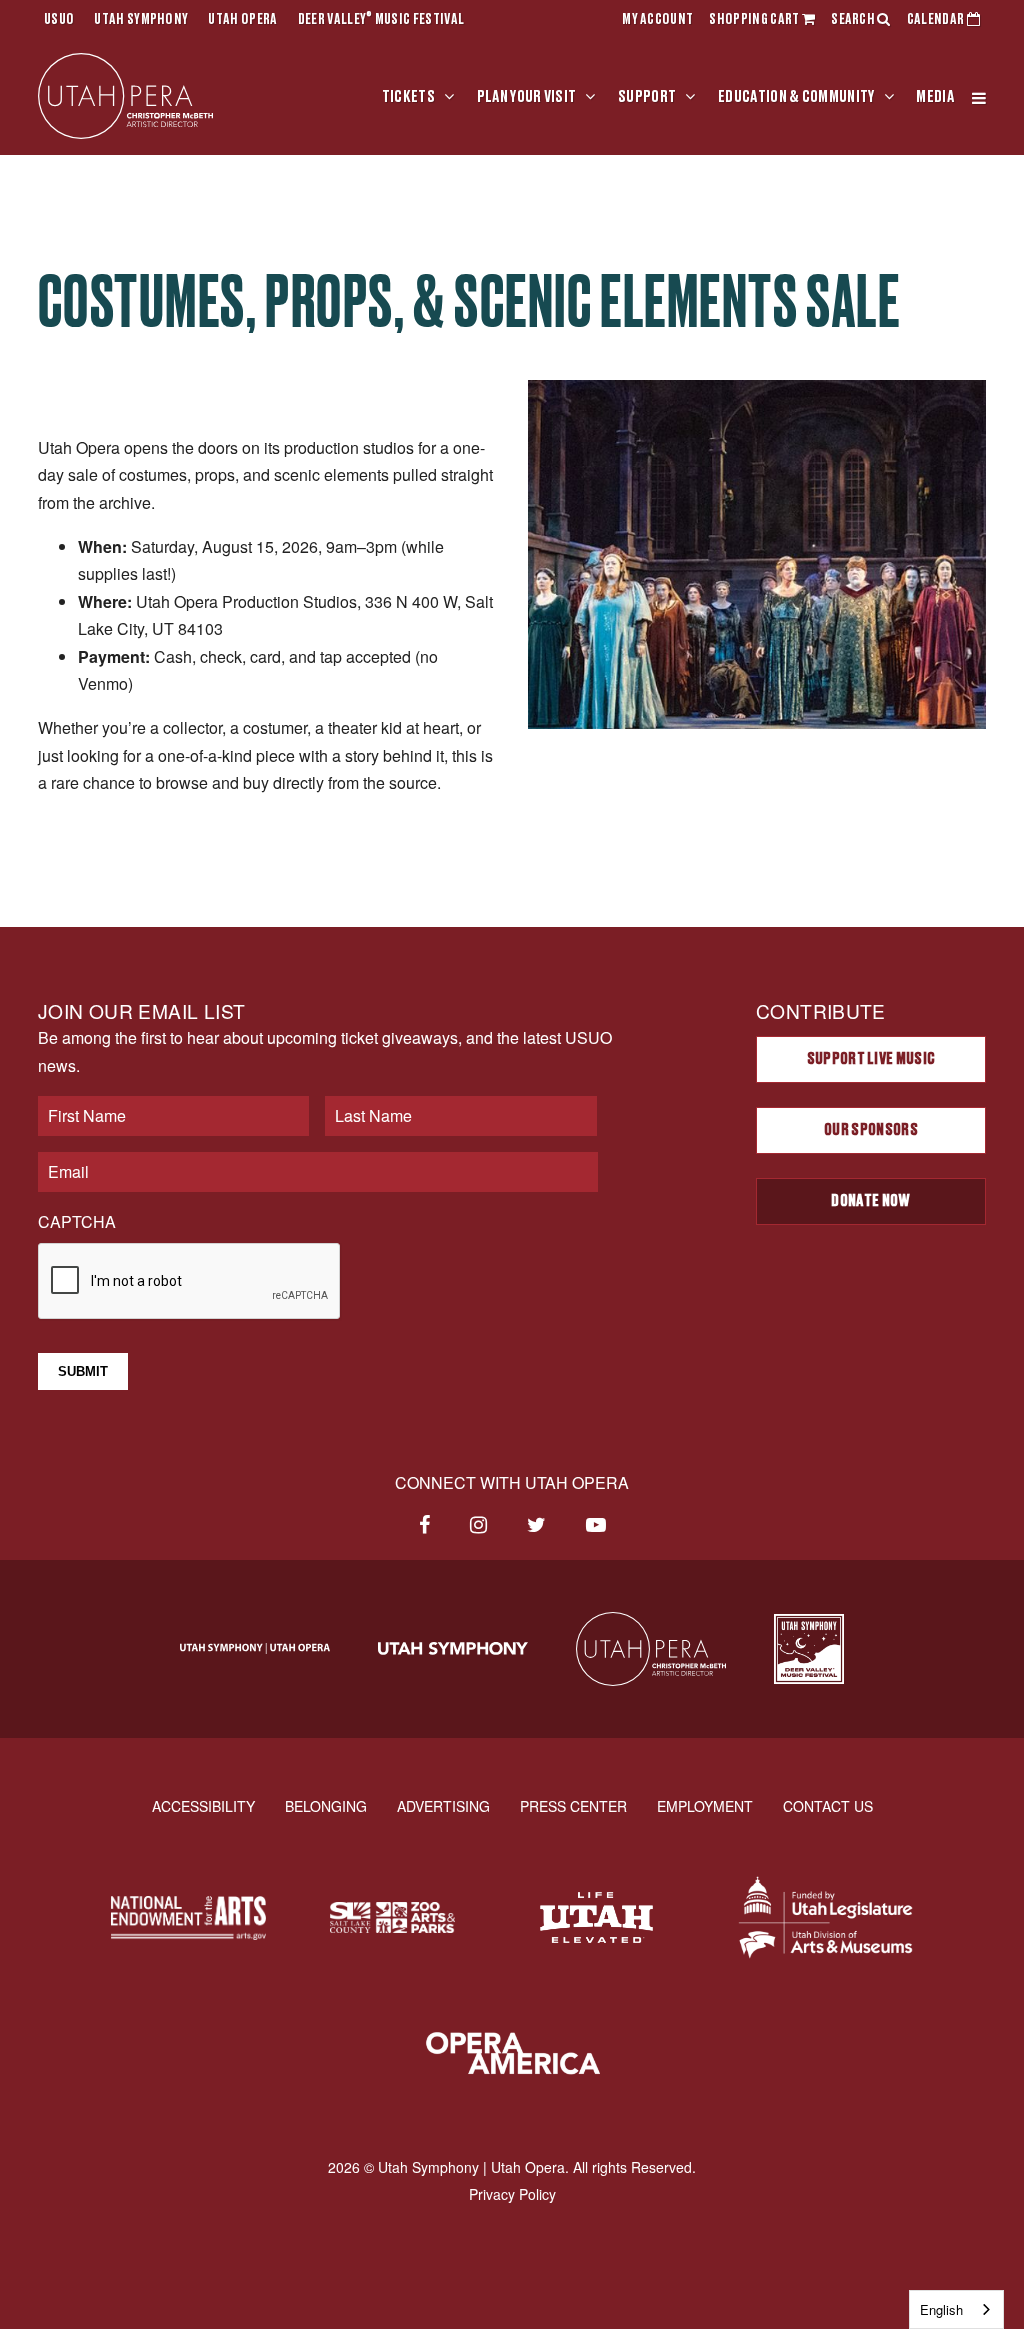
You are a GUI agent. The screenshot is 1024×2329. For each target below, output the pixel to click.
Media (935, 97)
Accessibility (203, 1806)
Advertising (443, 1806)
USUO (59, 20)
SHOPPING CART (755, 20)
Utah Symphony (141, 20)
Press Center (573, 1806)
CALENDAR (937, 20)
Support (647, 97)
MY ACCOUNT (657, 20)
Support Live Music (871, 1059)
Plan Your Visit (527, 97)
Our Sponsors (871, 1130)
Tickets (408, 97)
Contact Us (828, 1806)
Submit (83, 1371)
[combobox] (956, 2309)
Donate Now (870, 1201)
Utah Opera (242, 20)
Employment (705, 1806)
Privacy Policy (512, 2194)
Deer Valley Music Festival (381, 20)
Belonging (326, 1806)
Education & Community (796, 97)
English (941, 2309)
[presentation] (190, 1282)
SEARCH (854, 20)
